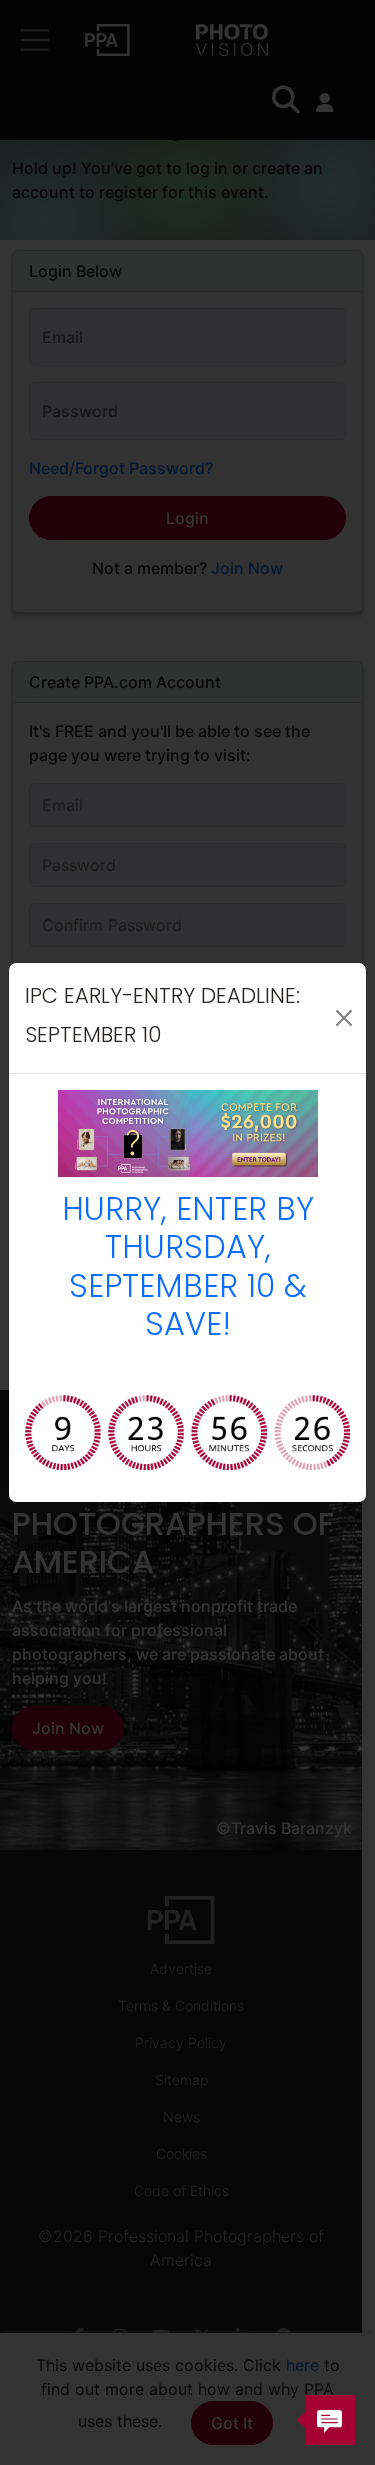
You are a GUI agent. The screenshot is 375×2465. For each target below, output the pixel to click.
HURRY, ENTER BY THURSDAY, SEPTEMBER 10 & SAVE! (188, 1269)
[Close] (344, 1018)
